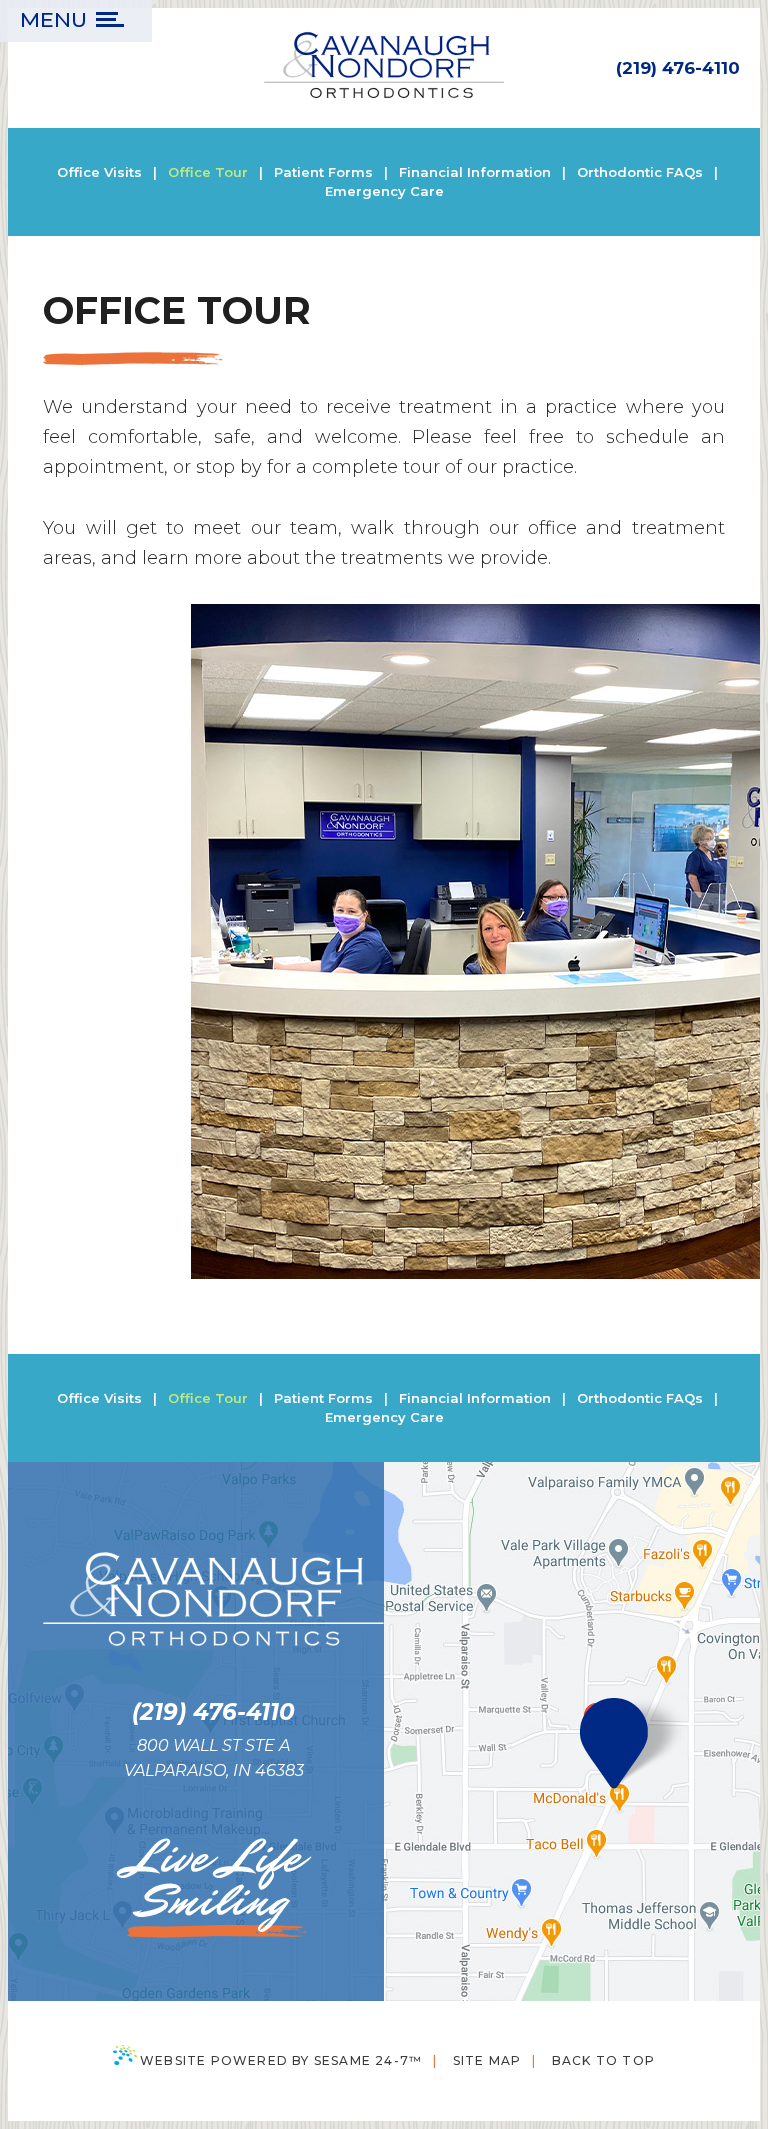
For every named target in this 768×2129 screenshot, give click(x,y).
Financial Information (475, 172)
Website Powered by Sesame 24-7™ (281, 2060)
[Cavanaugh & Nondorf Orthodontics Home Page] (384, 68)
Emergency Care (384, 191)
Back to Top (603, 2060)
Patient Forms (323, 172)
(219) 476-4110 (678, 68)
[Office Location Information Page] (607, 1745)
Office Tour (208, 172)
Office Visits (99, 172)
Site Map (487, 2060)
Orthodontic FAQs (640, 172)
